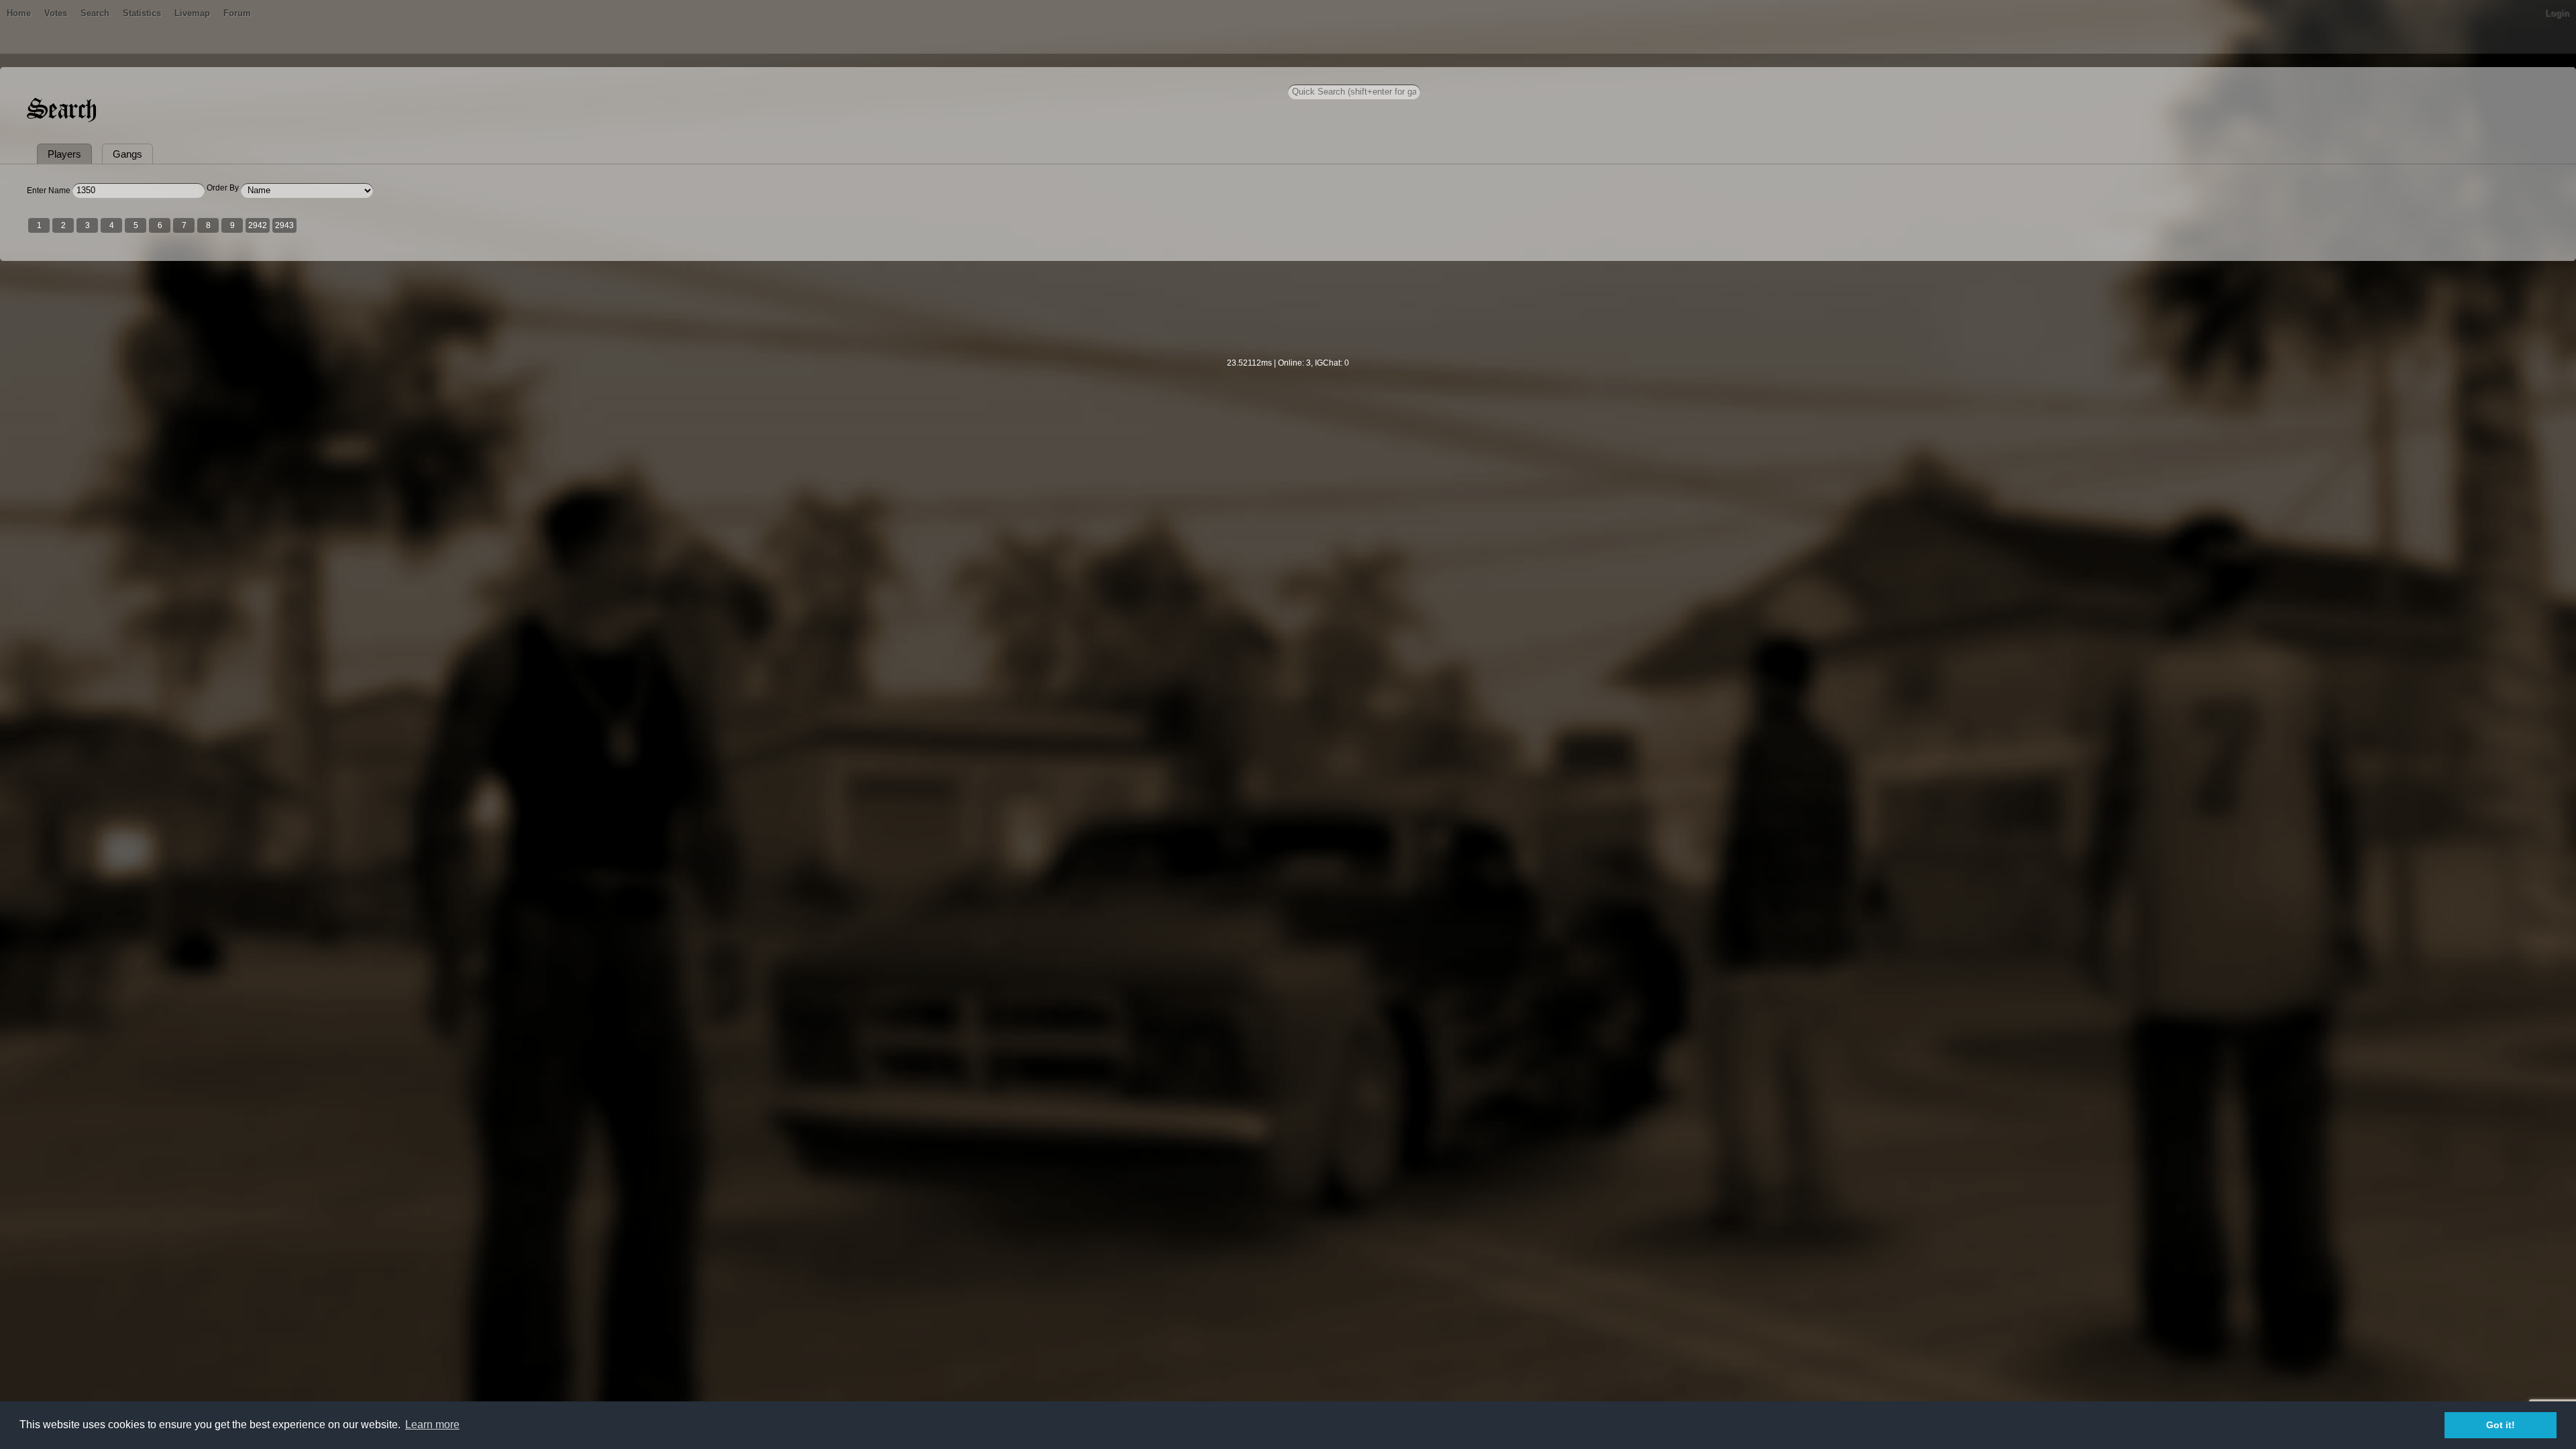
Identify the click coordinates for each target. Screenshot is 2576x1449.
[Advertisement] (1288, 318)
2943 (284, 225)
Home (19, 13)
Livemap (192, 13)
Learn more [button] (432, 1425)
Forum (237, 13)
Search (95, 13)
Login (2557, 13)
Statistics (142, 13)
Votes (56, 13)
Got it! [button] (2501, 1425)
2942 (258, 225)
